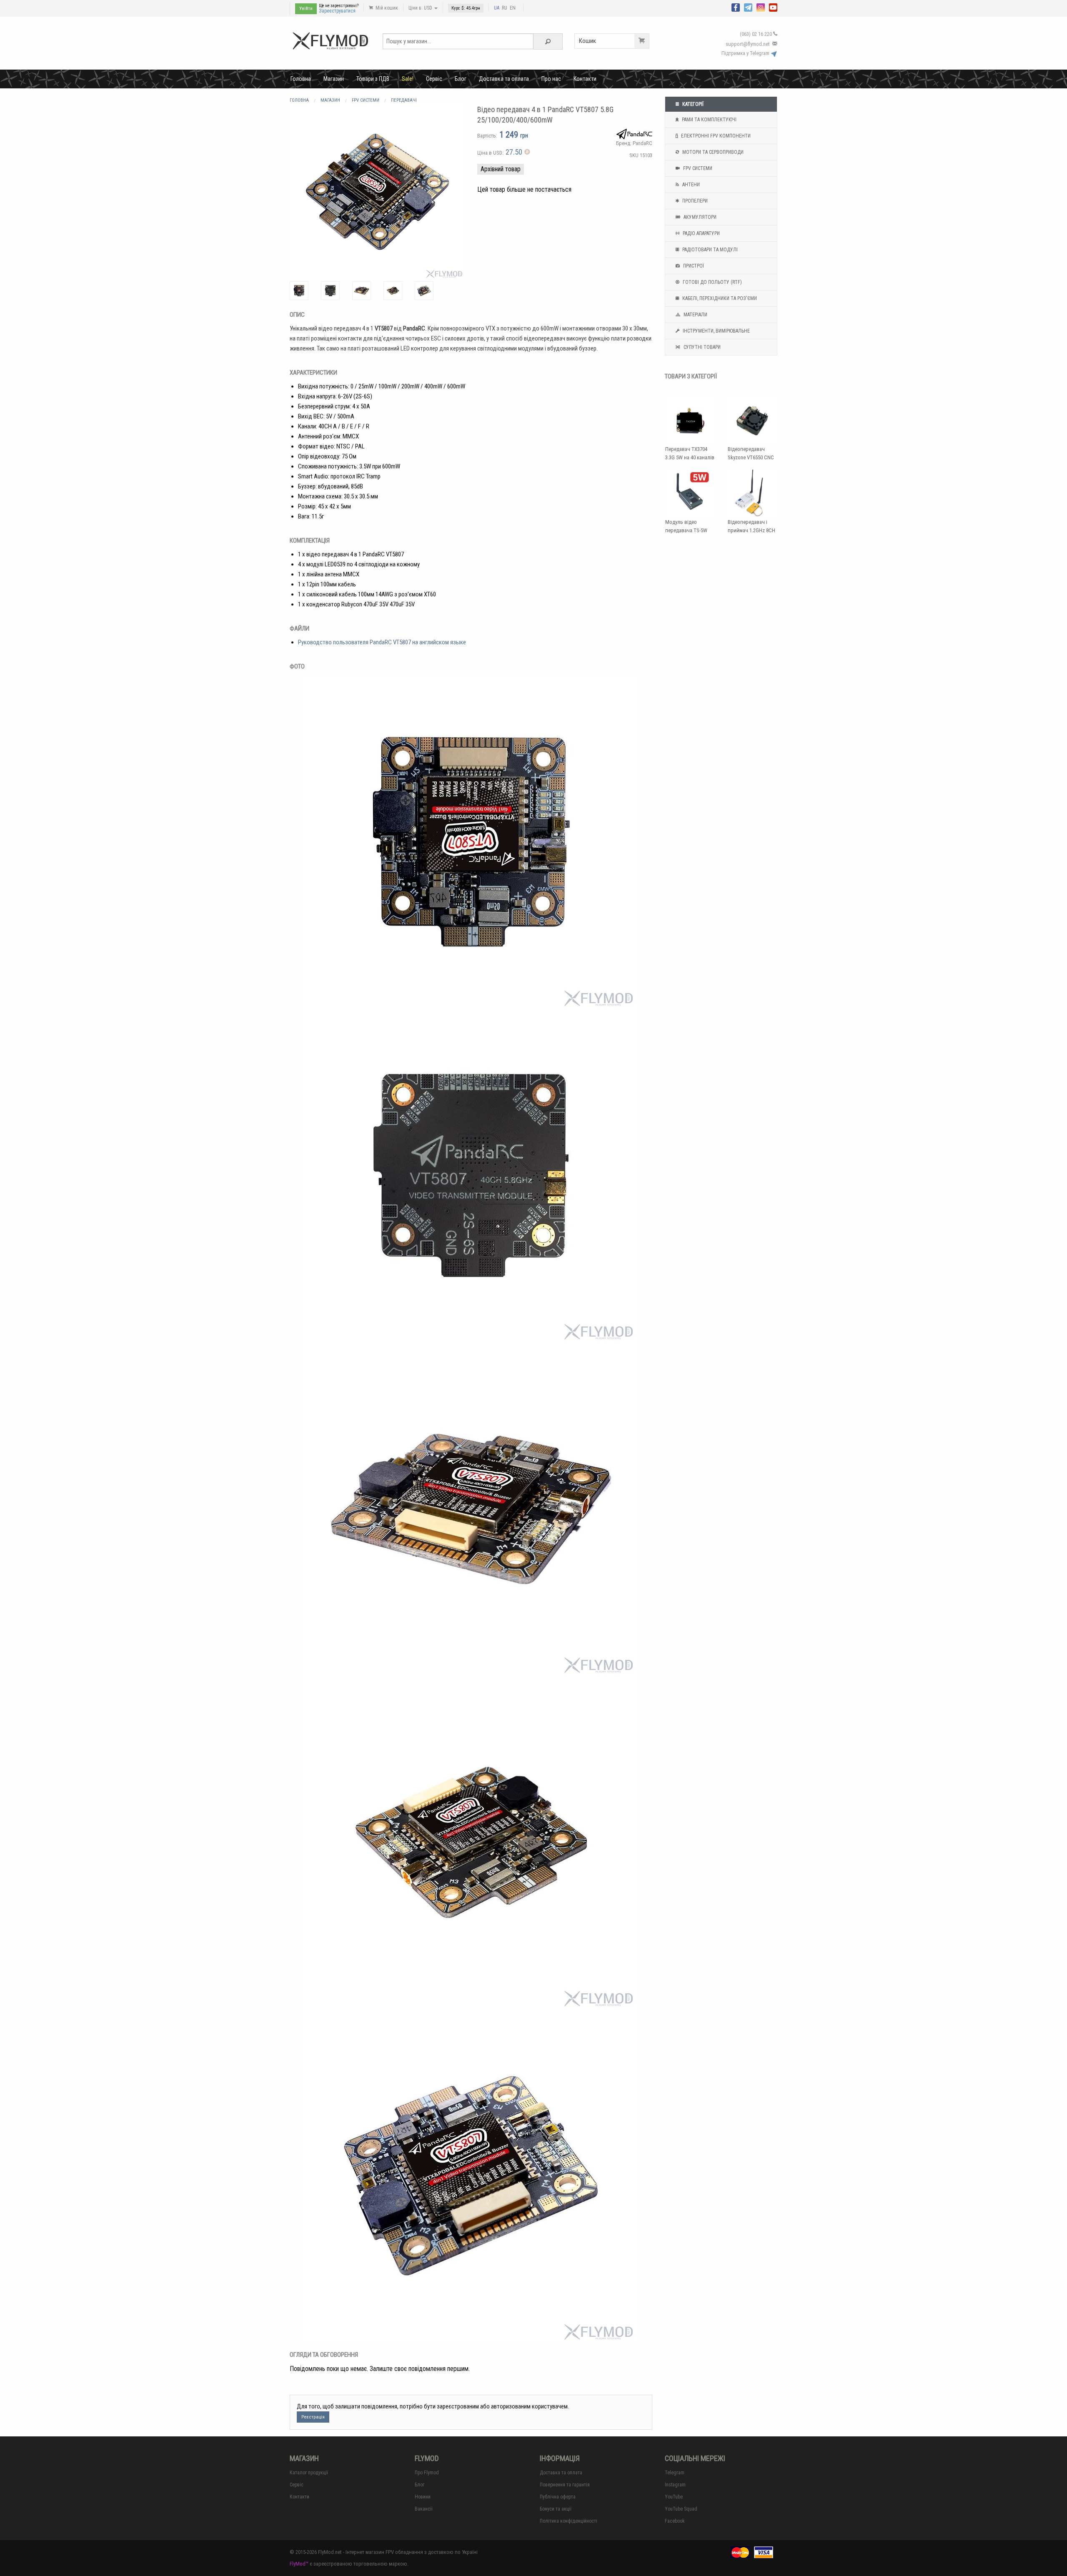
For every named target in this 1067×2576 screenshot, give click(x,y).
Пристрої (693, 266)
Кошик (587, 41)
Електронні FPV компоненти (715, 136)
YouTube (674, 2497)
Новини (423, 2497)
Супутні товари (701, 347)
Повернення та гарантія (565, 2485)
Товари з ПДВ (373, 79)
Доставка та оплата (504, 79)
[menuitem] (301, 79)
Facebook (675, 2521)
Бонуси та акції (556, 2509)
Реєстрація (313, 2417)
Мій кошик (386, 8)
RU (505, 8)
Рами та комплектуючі (709, 120)
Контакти (585, 79)
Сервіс (434, 79)
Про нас (551, 79)
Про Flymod (427, 2473)
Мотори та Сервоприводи (712, 152)
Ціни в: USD (421, 8)
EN (513, 8)
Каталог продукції (309, 2473)
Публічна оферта (558, 2497)
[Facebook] (736, 7)
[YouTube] (773, 7)
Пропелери (694, 201)
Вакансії (424, 2509)
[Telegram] (748, 7)
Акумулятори (699, 217)
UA (497, 8)
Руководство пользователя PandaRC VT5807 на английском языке (382, 642)
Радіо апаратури (701, 233)
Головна (301, 79)
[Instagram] (761, 7)
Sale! (408, 79)
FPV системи (697, 168)
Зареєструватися (337, 11)
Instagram (675, 2485)
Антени (690, 185)
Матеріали (695, 315)
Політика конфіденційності (569, 2521)
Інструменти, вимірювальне (716, 331)
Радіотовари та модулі (709, 250)
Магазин (334, 79)
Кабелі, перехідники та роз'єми (719, 298)
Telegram (675, 2473)
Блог (461, 79)
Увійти (306, 9)
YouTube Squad (681, 2509)
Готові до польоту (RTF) (712, 282)
